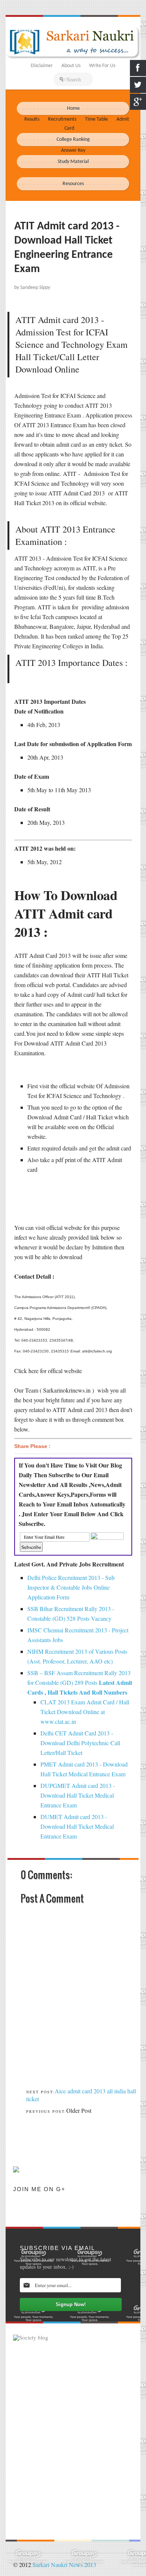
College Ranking (73, 140)
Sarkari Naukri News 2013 (64, 2565)
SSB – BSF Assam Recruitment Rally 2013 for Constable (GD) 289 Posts (80, 1682)
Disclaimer (42, 66)
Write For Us (102, 66)
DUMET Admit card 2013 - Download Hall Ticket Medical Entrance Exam (77, 1826)
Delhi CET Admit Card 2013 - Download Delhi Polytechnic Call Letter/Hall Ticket (80, 1743)
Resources (73, 184)
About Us (71, 66)
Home (73, 108)
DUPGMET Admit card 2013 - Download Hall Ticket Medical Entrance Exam (78, 1795)
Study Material (73, 162)
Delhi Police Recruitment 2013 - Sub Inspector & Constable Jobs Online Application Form (71, 1587)
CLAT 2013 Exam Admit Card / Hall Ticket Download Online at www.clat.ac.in (85, 1712)
